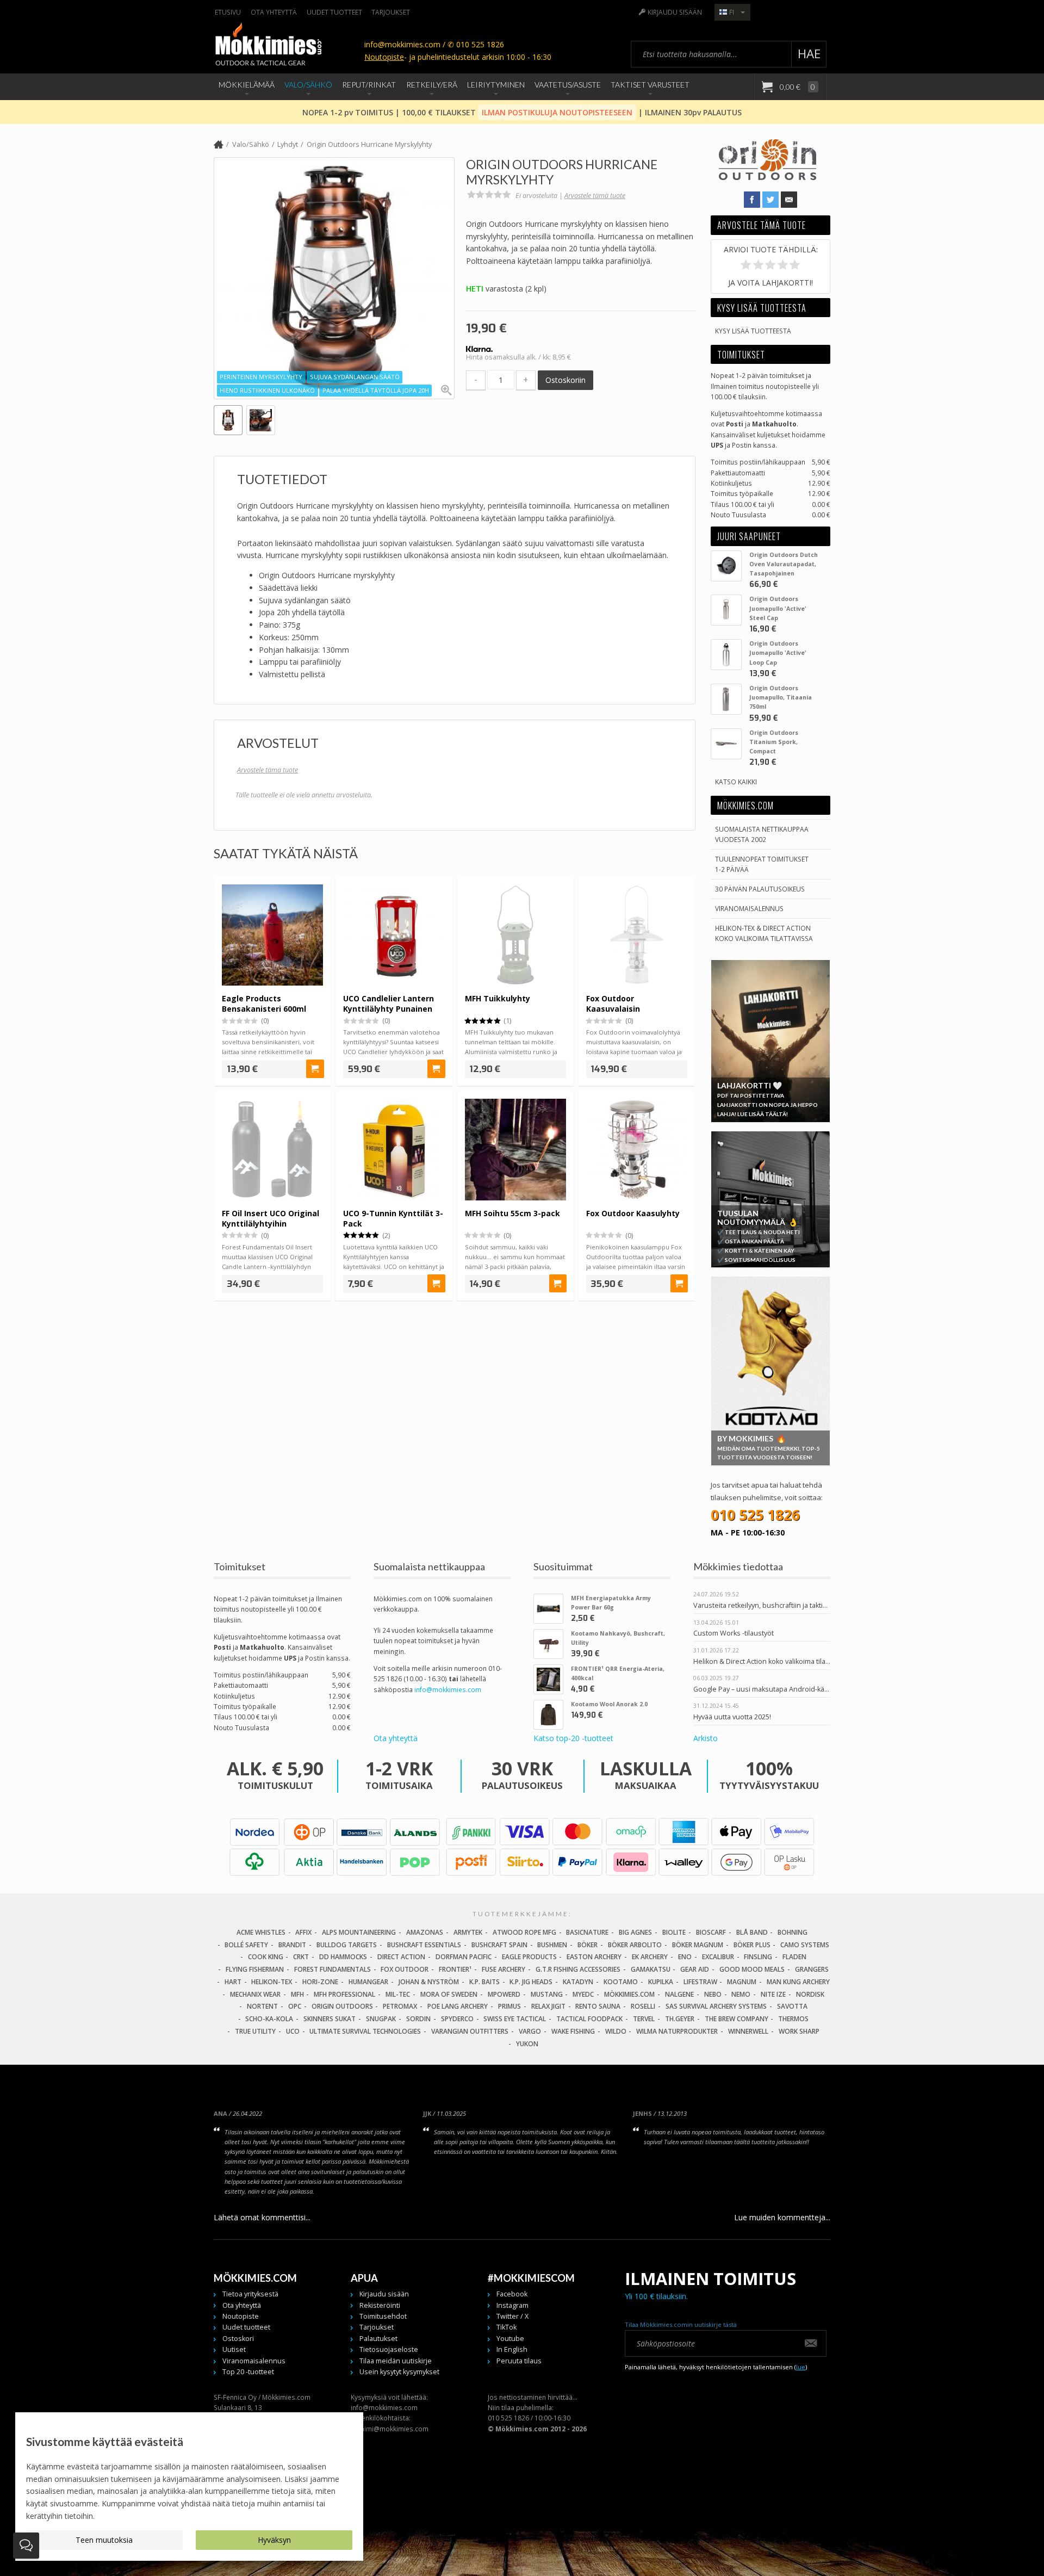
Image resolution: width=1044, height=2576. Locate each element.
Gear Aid (695, 1969)
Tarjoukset (391, 12)
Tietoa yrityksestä (250, 2294)
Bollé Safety (246, 1945)
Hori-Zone (320, 1982)
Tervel (644, 2019)
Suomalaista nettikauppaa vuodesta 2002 (762, 834)
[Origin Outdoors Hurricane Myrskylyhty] (334, 278)
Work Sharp (799, 2031)
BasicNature (587, 1932)
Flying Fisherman (255, 1969)
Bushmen (552, 1945)
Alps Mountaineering (359, 1932)
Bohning (793, 1932)
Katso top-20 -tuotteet (573, 1738)
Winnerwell (748, 2031)
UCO (293, 2031)
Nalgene (679, 1994)
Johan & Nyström (429, 1982)
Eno (685, 1957)
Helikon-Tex (272, 1982)
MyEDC (583, 1994)
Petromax (400, 2006)
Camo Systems (805, 1945)
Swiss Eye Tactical (515, 2019)
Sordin (418, 2019)
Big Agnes (635, 1932)
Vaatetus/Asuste (568, 85)
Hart (233, 1982)
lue (801, 2367)
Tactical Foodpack (589, 2019)
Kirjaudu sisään (675, 12)
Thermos (793, 2019)
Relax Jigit (548, 2006)
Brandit (292, 1945)
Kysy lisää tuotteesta (753, 331)
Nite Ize (773, 1994)
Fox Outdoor (405, 1969)
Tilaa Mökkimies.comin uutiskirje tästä (681, 2324)
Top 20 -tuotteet (248, 2372)
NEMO (741, 1994)
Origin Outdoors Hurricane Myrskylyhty (369, 144)
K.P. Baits (484, 1982)
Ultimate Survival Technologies (365, 2031)
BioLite (674, 1932)
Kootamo (621, 1982)
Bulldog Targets (347, 1945)
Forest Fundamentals (333, 1969)
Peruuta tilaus (519, 2361)
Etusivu (228, 12)
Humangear (368, 1982)
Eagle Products (529, 1957)
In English (512, 2349)
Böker (588, 1945)
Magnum (742, 1982)
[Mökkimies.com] (268, 46)
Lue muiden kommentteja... (782, 2217)
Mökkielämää (247, 85)
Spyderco (457, 2019)
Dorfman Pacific (464, 1957)
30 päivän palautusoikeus (760, 889)
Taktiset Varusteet (650, 85)
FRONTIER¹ (455, 1969)
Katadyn (578, 1982)
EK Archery (650, 1957)
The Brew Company (737, 2019)
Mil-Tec (398, 1994)
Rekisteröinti (380, 2305)
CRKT (301, 1957)
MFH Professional (344, 1994)
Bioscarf (711, 1932)
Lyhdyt (288, 144)
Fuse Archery (504, 1969)
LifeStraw (700, 1982)
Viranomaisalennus (749, 908)
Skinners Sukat (330, 2019)
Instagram (512, 2305)
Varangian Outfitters (470, 2031)
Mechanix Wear (255, 1994)
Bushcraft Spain (499, 1945)
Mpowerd (504, 1994)
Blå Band (752, 1932)
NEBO (713, 1994)
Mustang (547, 1994)
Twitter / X (512, 2316)
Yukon (527, 2044)
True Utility (255, 2031)
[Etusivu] (219, 145)
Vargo (530, 2031)
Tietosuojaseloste (389, 2349)
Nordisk (810, 1994)
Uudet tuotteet (334, 12)
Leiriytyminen (496, 85)
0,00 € (797, 87)
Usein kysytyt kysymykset (399, 2372)
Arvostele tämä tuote (595, 196)
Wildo (616, 2031)
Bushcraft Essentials (424, 1945)
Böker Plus (752, 1945)
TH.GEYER (680, 2019)
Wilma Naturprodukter (677, 2031)
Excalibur (718, 1957)
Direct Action (401, 1957)
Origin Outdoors (342, 2006)
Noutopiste (384, 57)
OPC (295, 2006)
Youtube (510, 2339)
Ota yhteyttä (274, 12)
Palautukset (378, 2339)
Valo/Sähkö (308, 85)
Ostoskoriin (565, 380)
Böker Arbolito (635, 1945)
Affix (303, 1932)
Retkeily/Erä (432, 85)
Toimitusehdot (383, 2316)
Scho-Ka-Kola (269, 2019)
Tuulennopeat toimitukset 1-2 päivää (762, 864)
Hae (809, 54)
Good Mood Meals (752, 1969)
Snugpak (381, 2019)
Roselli (643, 2006)
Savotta (792, 2006)
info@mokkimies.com (448, 1689)
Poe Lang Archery (458, 2006)
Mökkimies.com (629, 1994)
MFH (297, 1994)
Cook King (266, 1957)
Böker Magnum (698, 1945)
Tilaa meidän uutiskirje (396, 2361)
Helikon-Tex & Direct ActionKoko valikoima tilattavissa (764, 933)
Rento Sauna (598, 2006)
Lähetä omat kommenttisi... (262, 2217)
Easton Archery (594, 1957)
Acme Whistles (261, 1932)
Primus (509, 2006)
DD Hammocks (343, 1957)
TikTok (507, 2327)
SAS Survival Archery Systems (716, 2006)
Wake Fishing (573, 2031)
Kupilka (661, 1982)
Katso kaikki (736, 782)
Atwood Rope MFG (524, 1932)
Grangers (812, 1969)
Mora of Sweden (449, 1994)
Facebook (512, 2294)
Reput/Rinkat (369, 85)
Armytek (468, 1932)
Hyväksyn (274, 2540)
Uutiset (234, 2349)
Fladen (794, 1957)
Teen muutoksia (104, 2540)
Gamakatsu (651, 1969)
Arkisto (706, 1738)
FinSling (758, 1957)
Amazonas (425, 1932)
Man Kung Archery (798, 1982)
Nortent (262, 2006)
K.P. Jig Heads (531, 1982)
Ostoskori (238, 2339)
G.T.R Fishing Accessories (578, 1969)
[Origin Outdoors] (768, 177)
